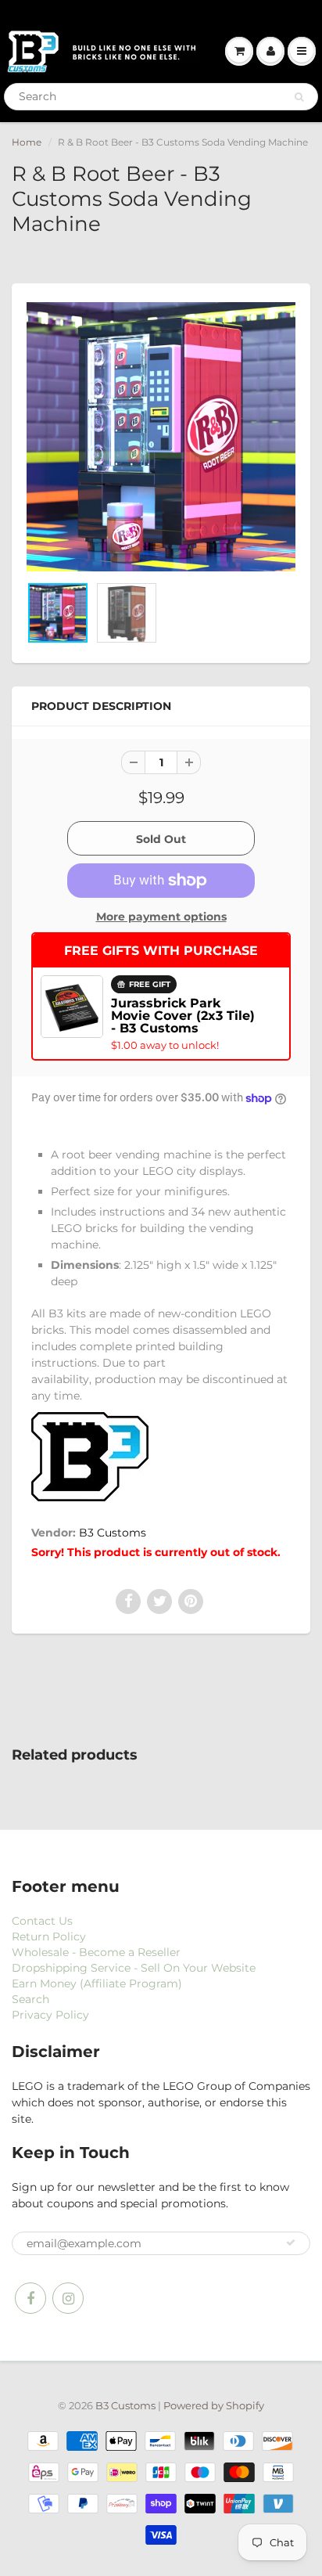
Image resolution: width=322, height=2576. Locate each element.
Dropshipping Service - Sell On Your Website (134, 1968)
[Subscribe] (291, 2243)
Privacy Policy (50, 2015)
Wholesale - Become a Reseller (96, 1952)
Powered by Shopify (214, 2405)
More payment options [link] (161, 917)
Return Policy (49, 1937)
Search (30, 1999)
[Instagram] (68, 2298)
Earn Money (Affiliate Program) (97, 1983)
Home (27, 142)
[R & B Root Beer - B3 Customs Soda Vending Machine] (161, 437)
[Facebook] (30, 2298)
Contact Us (42, 1921)
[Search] (299, 97)
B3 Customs (113, 1533)
